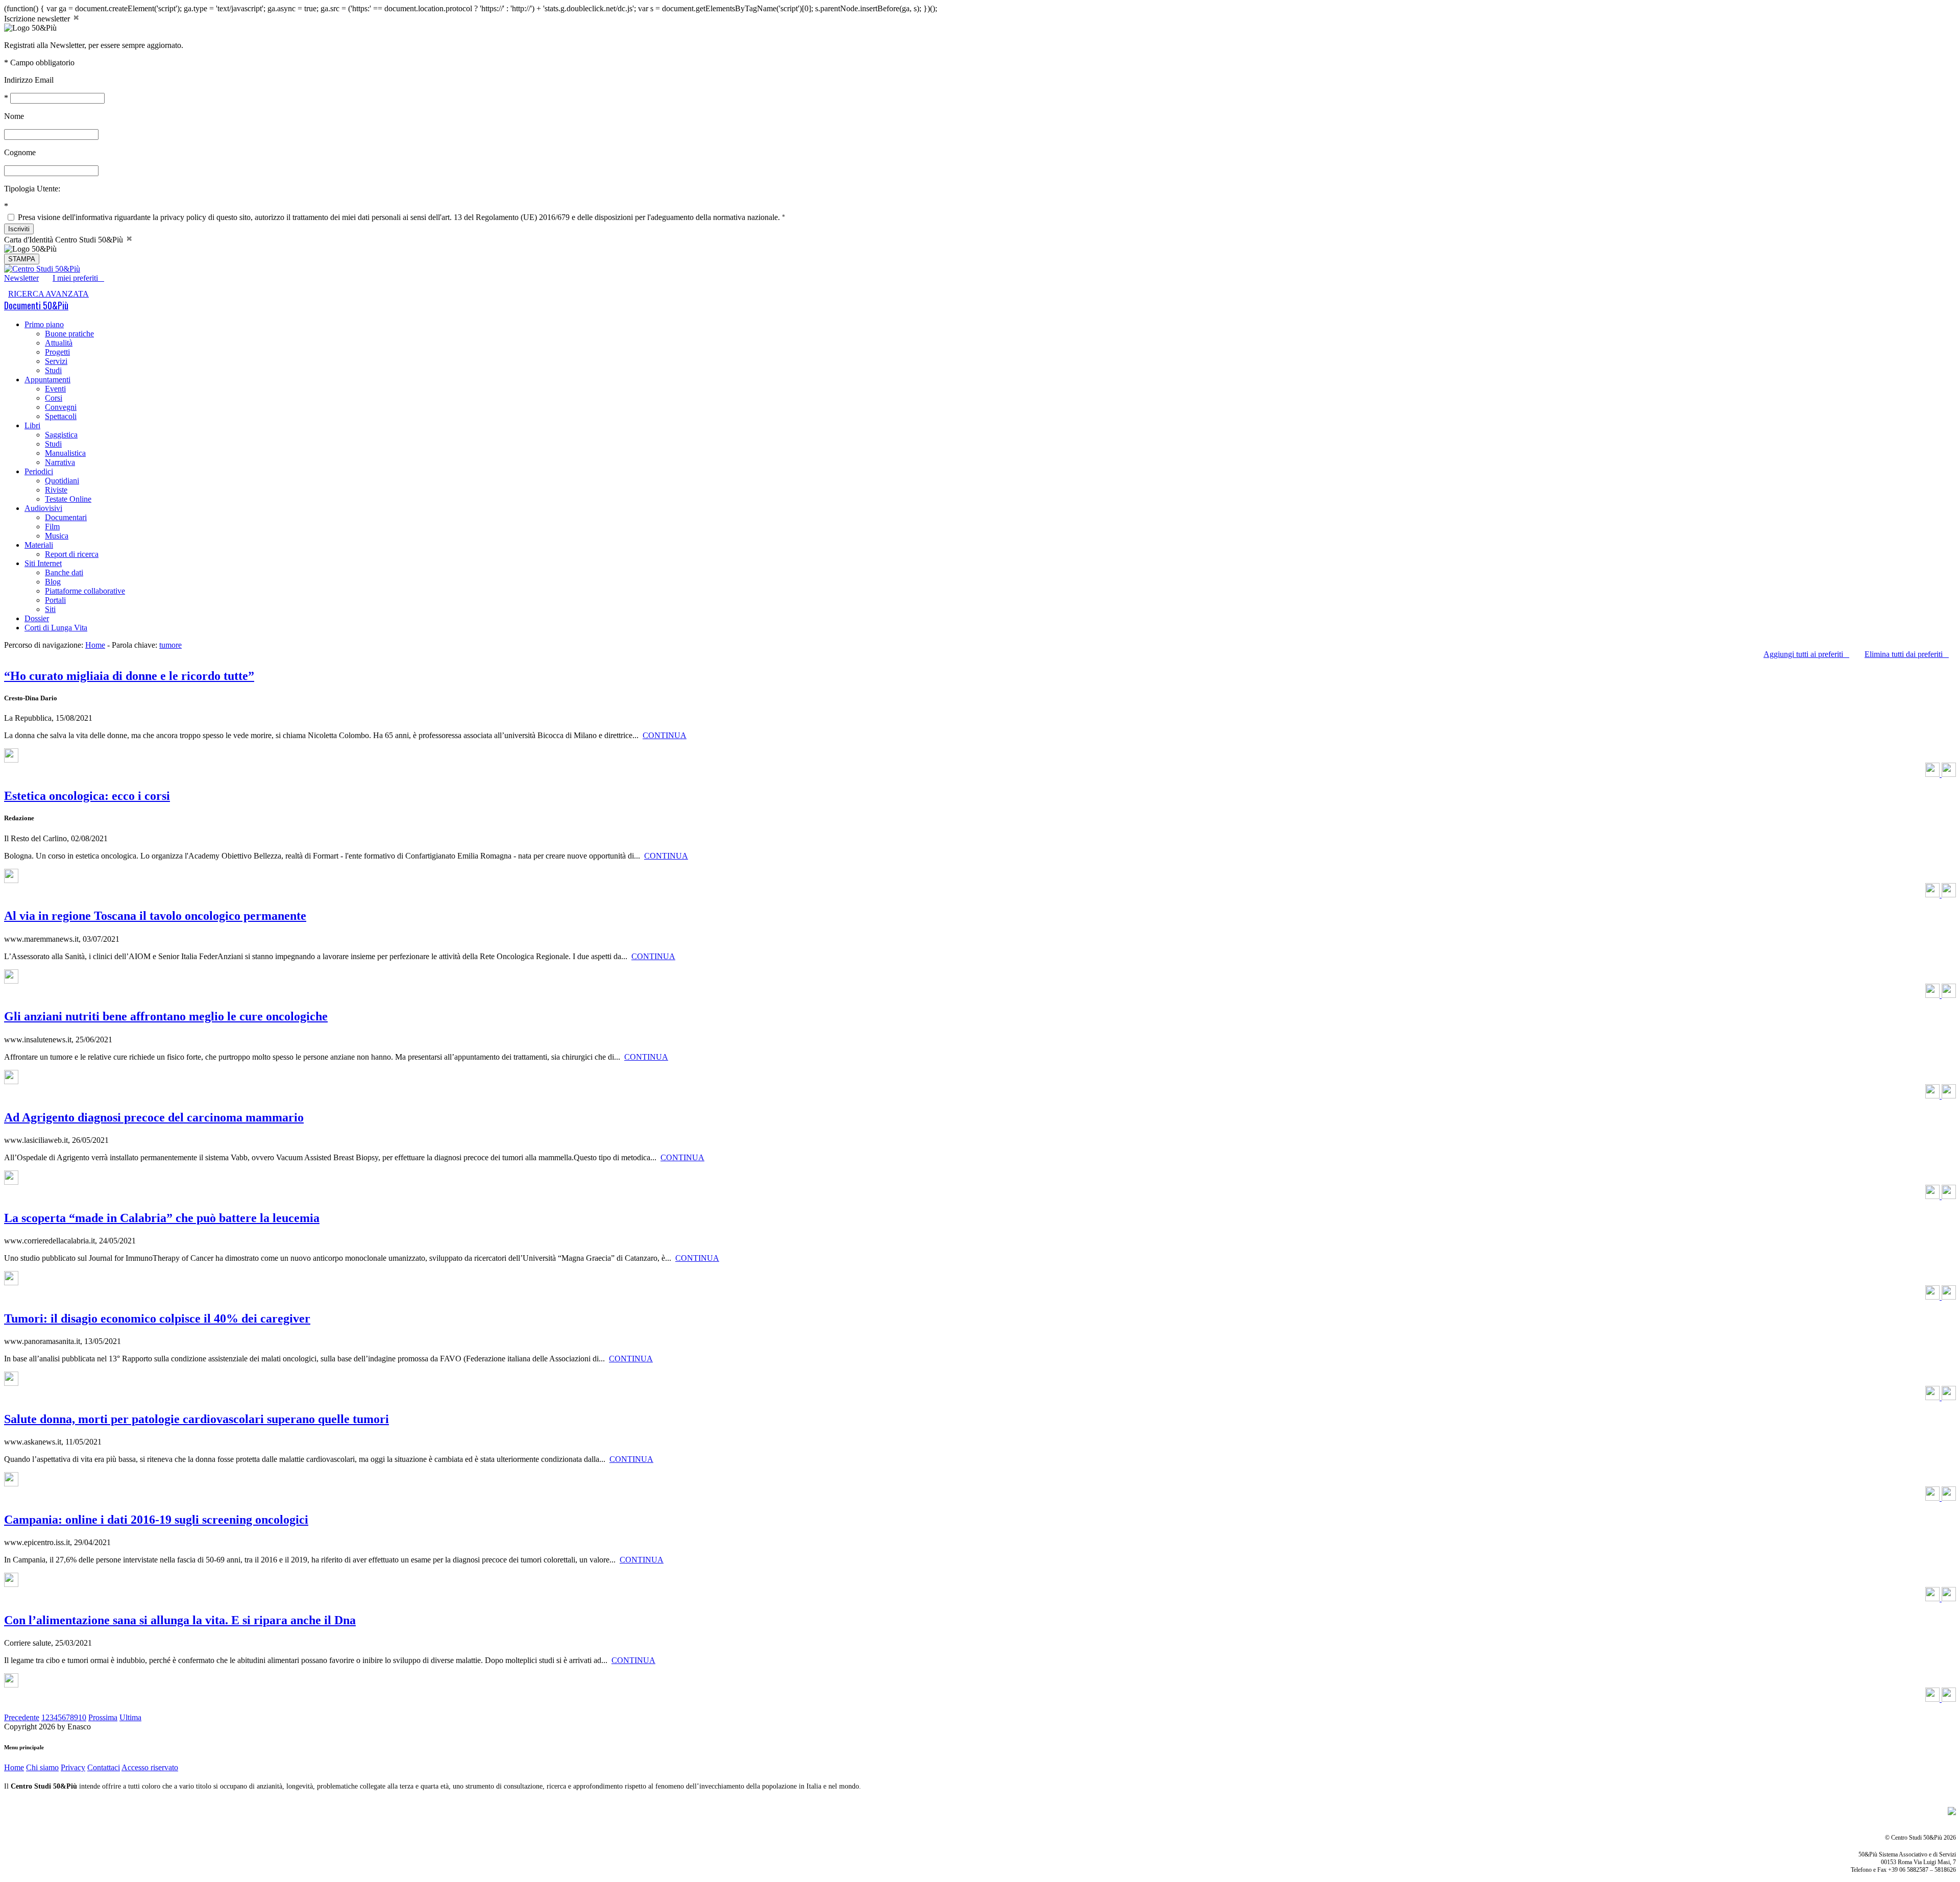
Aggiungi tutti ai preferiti (1806, 654)
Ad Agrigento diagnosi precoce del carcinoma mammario (154, 1117)
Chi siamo (42, 1767)
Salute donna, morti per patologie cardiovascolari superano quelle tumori (197, 1419)
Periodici (39, 471)
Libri (32, 425)
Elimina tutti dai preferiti (1907, 654)
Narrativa (60, 462)
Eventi (55, 389)
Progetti (57, 352)
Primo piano (44, 324)
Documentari (66, 517)
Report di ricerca (72, 554)
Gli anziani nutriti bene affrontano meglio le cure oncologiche (166, 1016)
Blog (53, 582)
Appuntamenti (47, 380)
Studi (53, 370)
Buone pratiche (69, 334)
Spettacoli (61, 416)
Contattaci (104, 1767)
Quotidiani (62, 481)
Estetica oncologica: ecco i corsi (87, 796)
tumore (170, 645)
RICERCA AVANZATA (48, 294)
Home (95, 645)
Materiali (39, 545)
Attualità (59, 343)
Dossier (37, 618)
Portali (55, 600)
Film (52, 527)
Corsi (54, 398)
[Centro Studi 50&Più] (42, 269)
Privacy (73, 1767)
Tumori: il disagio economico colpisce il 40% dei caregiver (157, 1318)
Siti (50, 609)
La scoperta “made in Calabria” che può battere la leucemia (162, 1218)
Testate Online (68, 499)
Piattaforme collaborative (85, 591)
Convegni (61, 407)
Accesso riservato (150, 1767)
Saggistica (61, 435)
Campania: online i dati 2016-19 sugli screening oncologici (156, 1520)
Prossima (103, 1717)
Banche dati (64, 572)
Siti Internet (43, 563)
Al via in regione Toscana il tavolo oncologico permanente (155, 916)
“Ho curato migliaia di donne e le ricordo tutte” (129, 676)
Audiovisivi (43, 508)
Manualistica (65, 453)
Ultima (130, 1717)
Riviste (56, 490)
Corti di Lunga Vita (56, 628)
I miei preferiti (78, 278)
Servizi (56, 361)
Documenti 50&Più (36, 305)
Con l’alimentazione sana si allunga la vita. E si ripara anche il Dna (180, 1620)
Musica (57, 536)
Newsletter (21, 278)
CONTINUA (665, 735)
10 (82, 1717)
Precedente (22, 1717)
